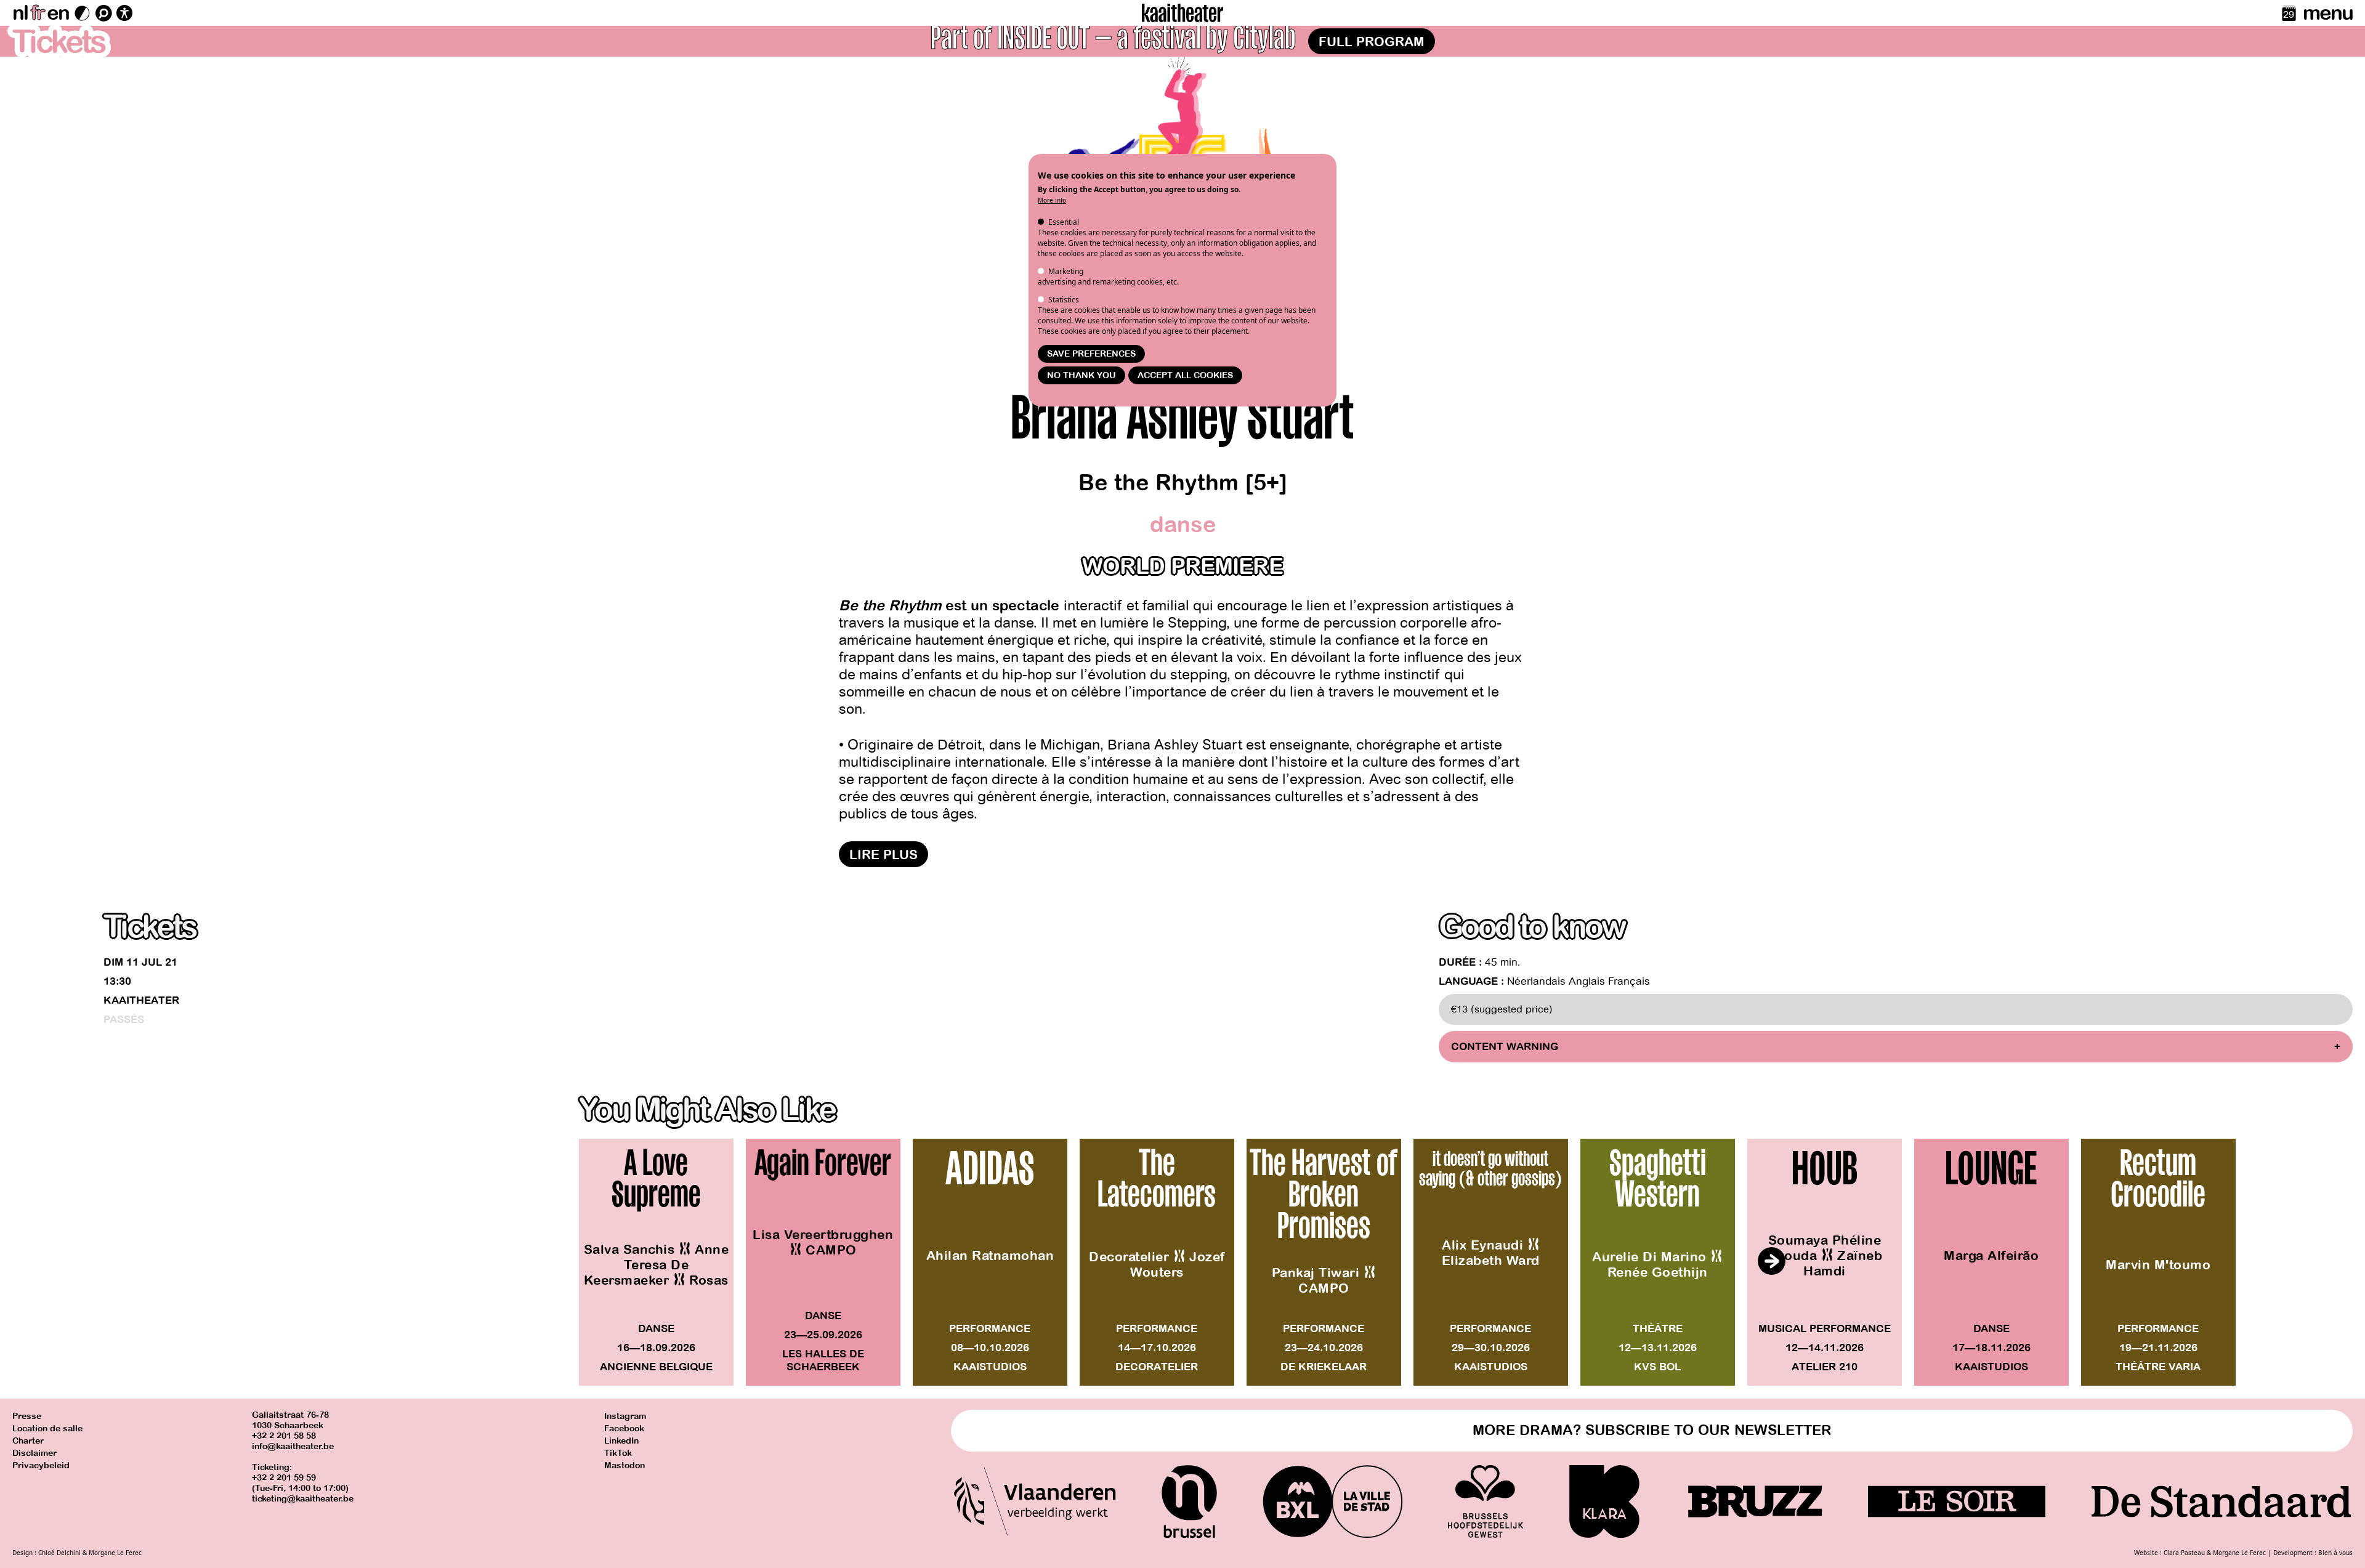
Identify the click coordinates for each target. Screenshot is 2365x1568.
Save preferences (1091, 354)
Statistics (1064, 300)
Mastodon (625, 1465)
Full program (1372, 42)
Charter (28, 1441)
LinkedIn (621, 1441)
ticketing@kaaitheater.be (303, 1499)
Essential (1064, 222)
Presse (27, 1416)
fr (37, 13)
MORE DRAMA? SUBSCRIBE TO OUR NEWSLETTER (1652, 1430)
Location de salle (47, 1429)
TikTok (618, 1453)
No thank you (1081, 375)
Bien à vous (2335, 1553)
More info (1052, 200)
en (58, 13)
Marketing (1066, 271)
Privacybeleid (41, 1465)
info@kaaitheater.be (293, 1446)
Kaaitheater (141, 1000)
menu (2328, 13)
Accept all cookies (1185, 375)
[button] (1771, 1261)
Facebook (624, 1429)
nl (20, 13)
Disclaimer (34, 1453)
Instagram (625, 1416)
